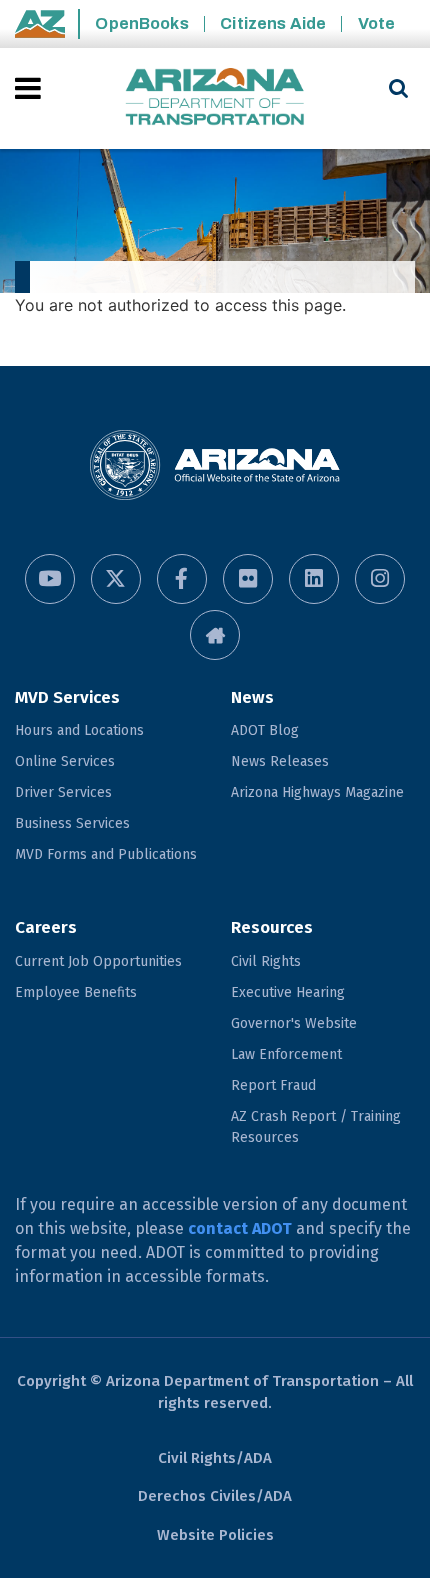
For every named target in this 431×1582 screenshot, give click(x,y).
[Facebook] (182, 579)
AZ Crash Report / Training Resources (316, 1127)
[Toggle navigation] (29, 88)
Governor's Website (294, 1023)
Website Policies (215, 1535)
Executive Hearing (288, 992)
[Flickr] (248, 579)
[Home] (215, 98)
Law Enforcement (286, 1054)
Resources (272, 927)
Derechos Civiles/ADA (215, 1496)
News (252, 697)
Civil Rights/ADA (215, 1458)
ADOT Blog (265, 730)
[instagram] (380, 579)
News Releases (280, 761)
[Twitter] (116, 579)
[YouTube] (50, 579)
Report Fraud (273, 1085)
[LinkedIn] (314, 579)
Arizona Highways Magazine (317, 792)
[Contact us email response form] (215, 635)
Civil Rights (266, 961)
